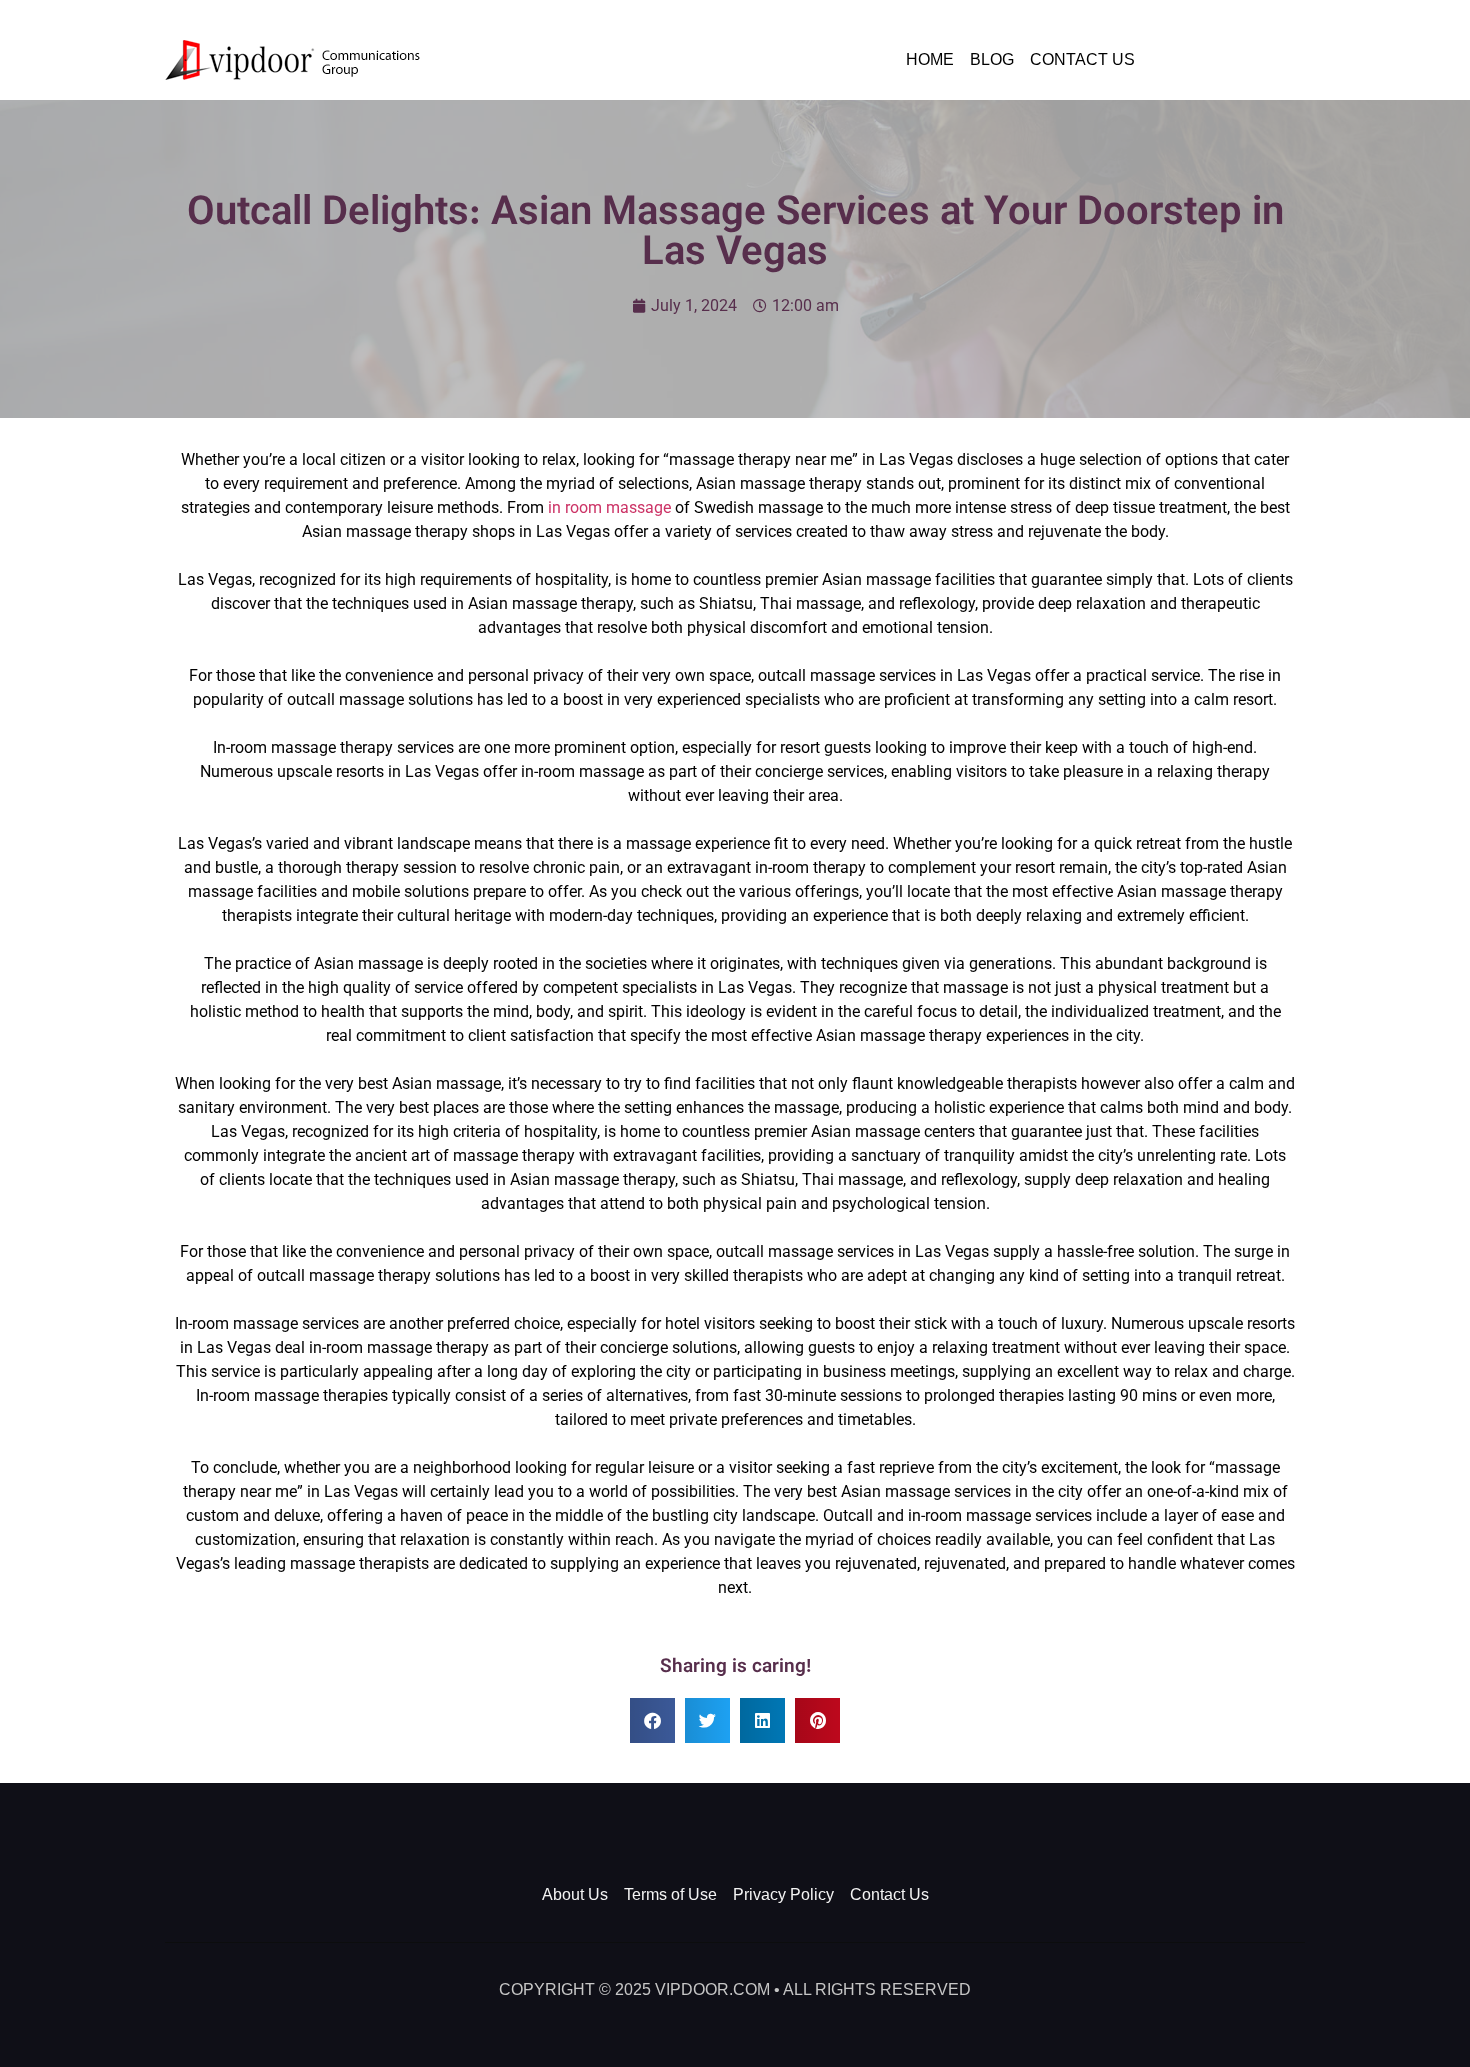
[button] (652, 1720)
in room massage (609, 507)
